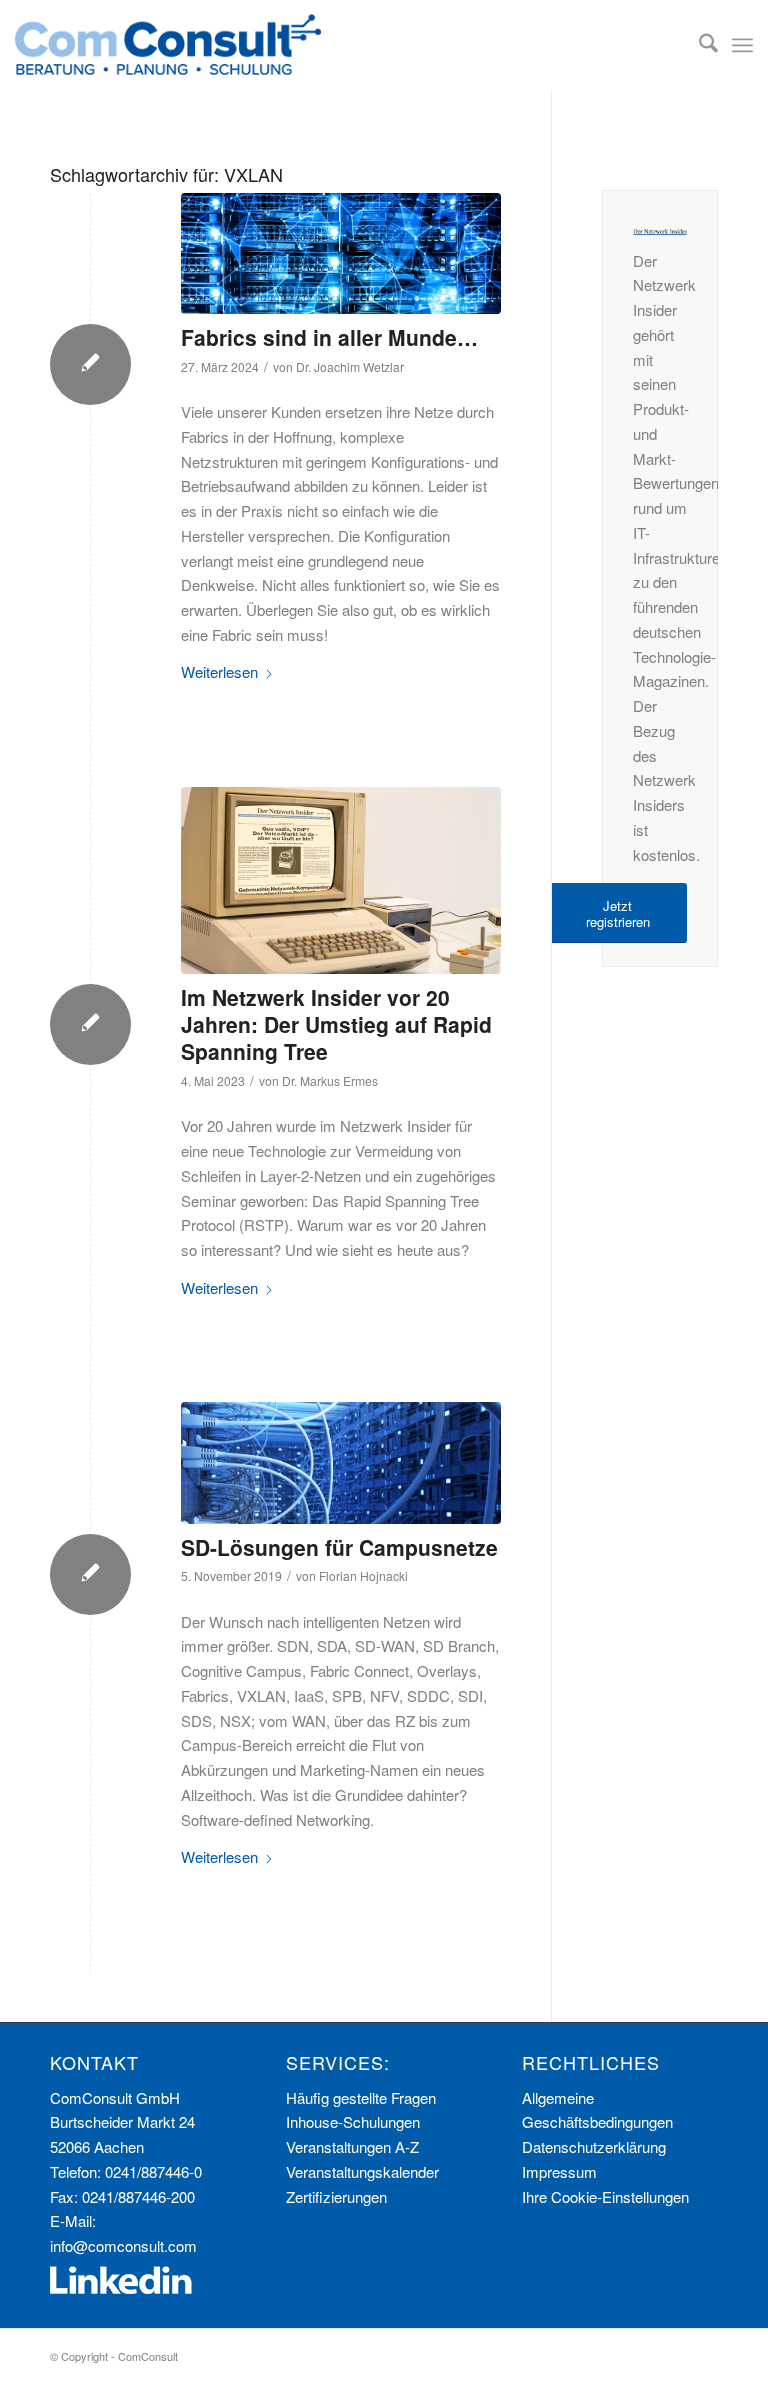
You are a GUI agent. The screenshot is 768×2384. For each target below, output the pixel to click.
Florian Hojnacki (363, 1575)
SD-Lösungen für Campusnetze (339, 1547)
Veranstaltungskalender (362, 2171)
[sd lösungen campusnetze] (341, 1463)
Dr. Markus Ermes (330, 1080)
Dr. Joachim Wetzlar (350, 366)
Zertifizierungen (336, 2196)
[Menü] (742, 45)
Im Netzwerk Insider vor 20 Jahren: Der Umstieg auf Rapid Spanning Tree (336, 1024)
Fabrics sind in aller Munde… (329, 337)
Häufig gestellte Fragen (361, 2097)
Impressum (559, 2171)
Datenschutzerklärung (594, 2146)
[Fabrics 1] (341, 254)
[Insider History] (341, 880)
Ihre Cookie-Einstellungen (605, 2196)
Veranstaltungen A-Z (352, 2146)
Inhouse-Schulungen (353, 2121)
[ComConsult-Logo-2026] (168, 45)
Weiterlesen (219, 671)
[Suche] (698, 45)
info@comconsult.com (123, 2245)
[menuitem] (698, 45)
